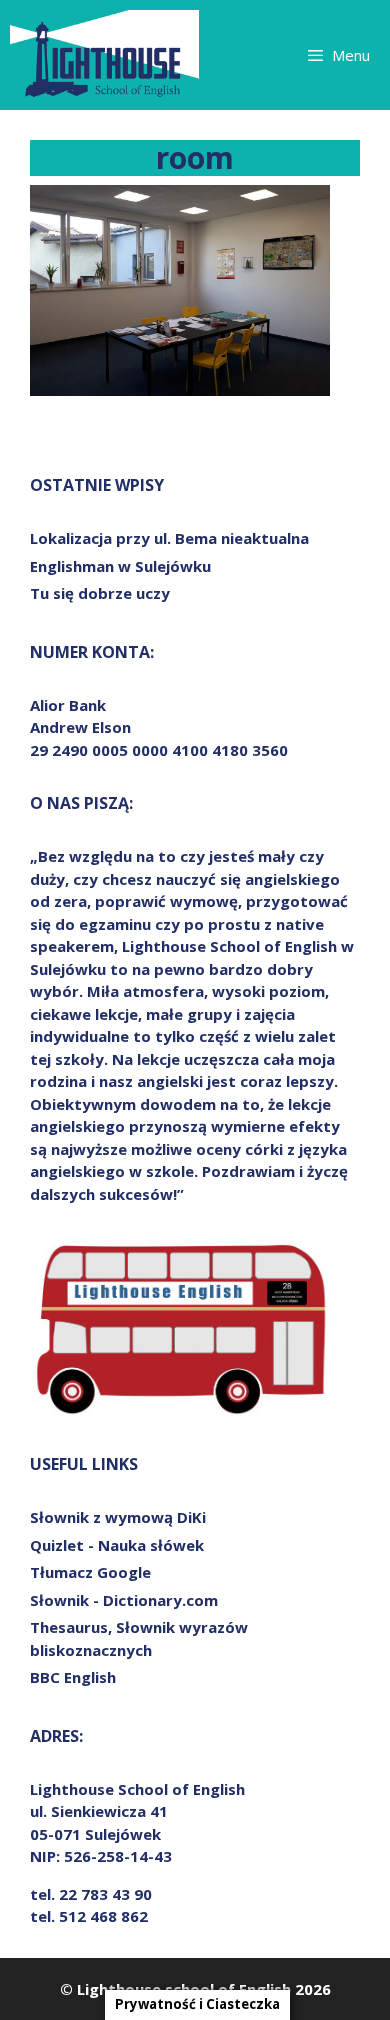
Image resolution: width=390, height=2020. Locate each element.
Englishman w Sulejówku (120, 566)
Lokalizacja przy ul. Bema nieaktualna (169, 538)
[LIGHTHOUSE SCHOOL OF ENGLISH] (104, 55)
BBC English (73, 1677)
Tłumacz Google (90, 1572)
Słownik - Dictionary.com (124, 1600)
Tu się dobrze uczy (100, 593)
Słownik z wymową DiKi (118, 1517)
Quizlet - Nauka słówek (117, 1545)
